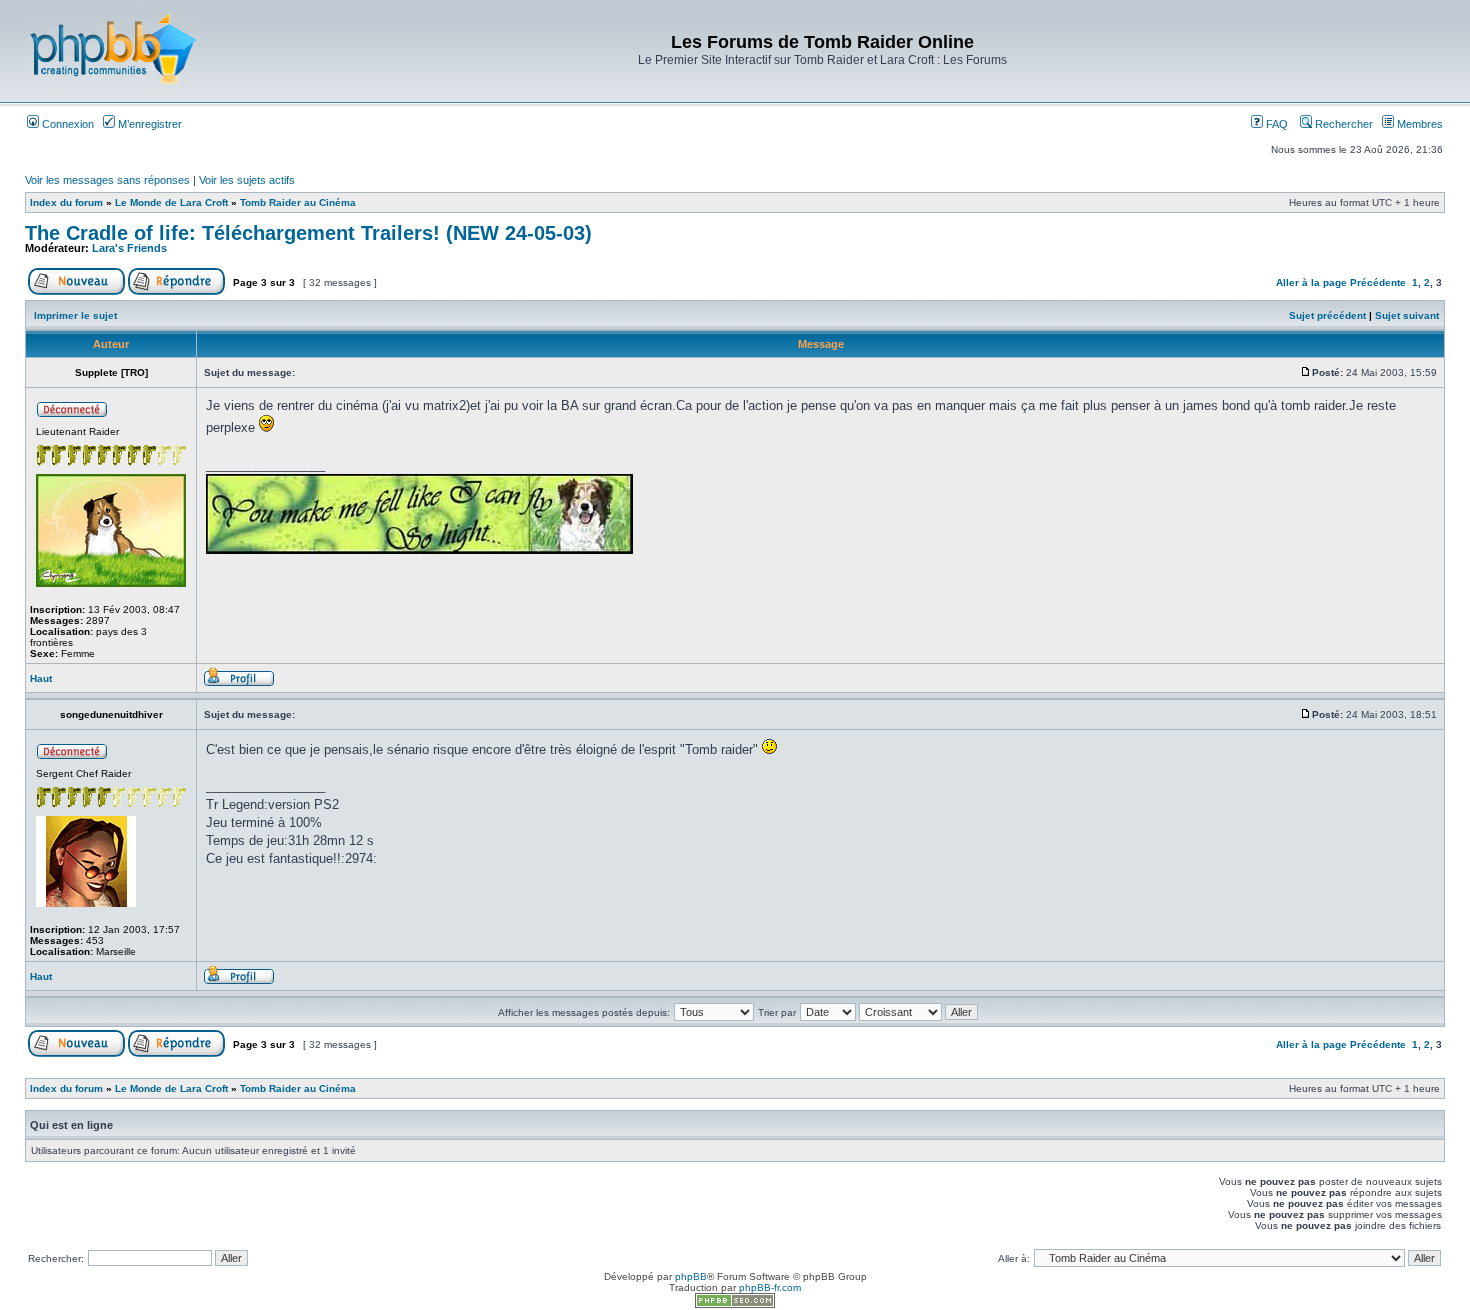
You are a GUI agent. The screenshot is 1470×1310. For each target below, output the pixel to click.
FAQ (1275, 124)
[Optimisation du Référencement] (735, 1304)
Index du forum (66, 202)
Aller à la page (1311, 282)
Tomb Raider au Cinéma (298, 202)
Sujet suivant (1407, 315)
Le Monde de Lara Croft (171, 202)
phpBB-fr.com (770, 1287)
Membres (1418, 124)
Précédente (1378, 282)
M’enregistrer (148, 124)
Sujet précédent (1327, 315)
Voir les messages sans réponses (107, 180)
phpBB (691, 1276)
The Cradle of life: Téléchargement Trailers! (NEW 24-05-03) (308, 233)
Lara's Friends (129, 248)
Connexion (66, 124)
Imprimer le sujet (75, 315)
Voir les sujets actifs (247, 180)
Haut (41, 678)
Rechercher (1342, 124)
